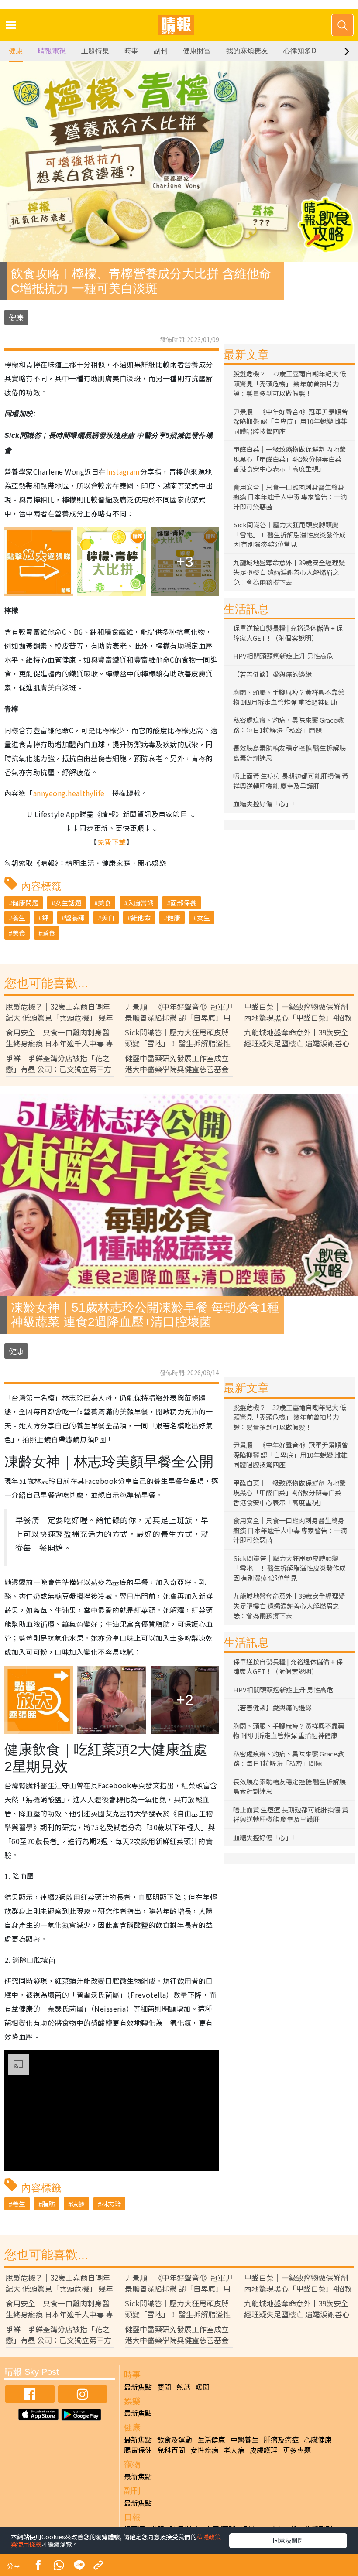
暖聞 (203, 2387)
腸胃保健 (138, 2450)
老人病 (234, 2450)
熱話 (183, 2387)
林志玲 (111, 2204)
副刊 (161, 51)
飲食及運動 (175, 2439)
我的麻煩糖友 (247, 51)
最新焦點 (138, 2387)
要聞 (164, 2387)
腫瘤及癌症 (281, 2439)
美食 (104, 903)
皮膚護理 (264, 2450)
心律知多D (300, 51)
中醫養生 (244, 2439)
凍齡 (78, 2204)
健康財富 (197, 51)
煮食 (48, 933)
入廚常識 (141, 903)
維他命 (141, 917)
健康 (16, 51)
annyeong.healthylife (69, 793)
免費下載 (112, 842)
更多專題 (297, 2450)
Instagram (123, 471)
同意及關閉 (288, 2540)
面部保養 (183, 903)
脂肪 (48, 2204)
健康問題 (25, 903)
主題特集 (95, 51)
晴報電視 (52, 51)
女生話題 (68, 903)
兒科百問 (171, 2450)
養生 (19, 917)
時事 (131, 51)
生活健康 (211, 2439)
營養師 (75, 917)
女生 (203, 917)
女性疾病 (204, 2450)
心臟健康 (318, 2439)
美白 (108, 917)
